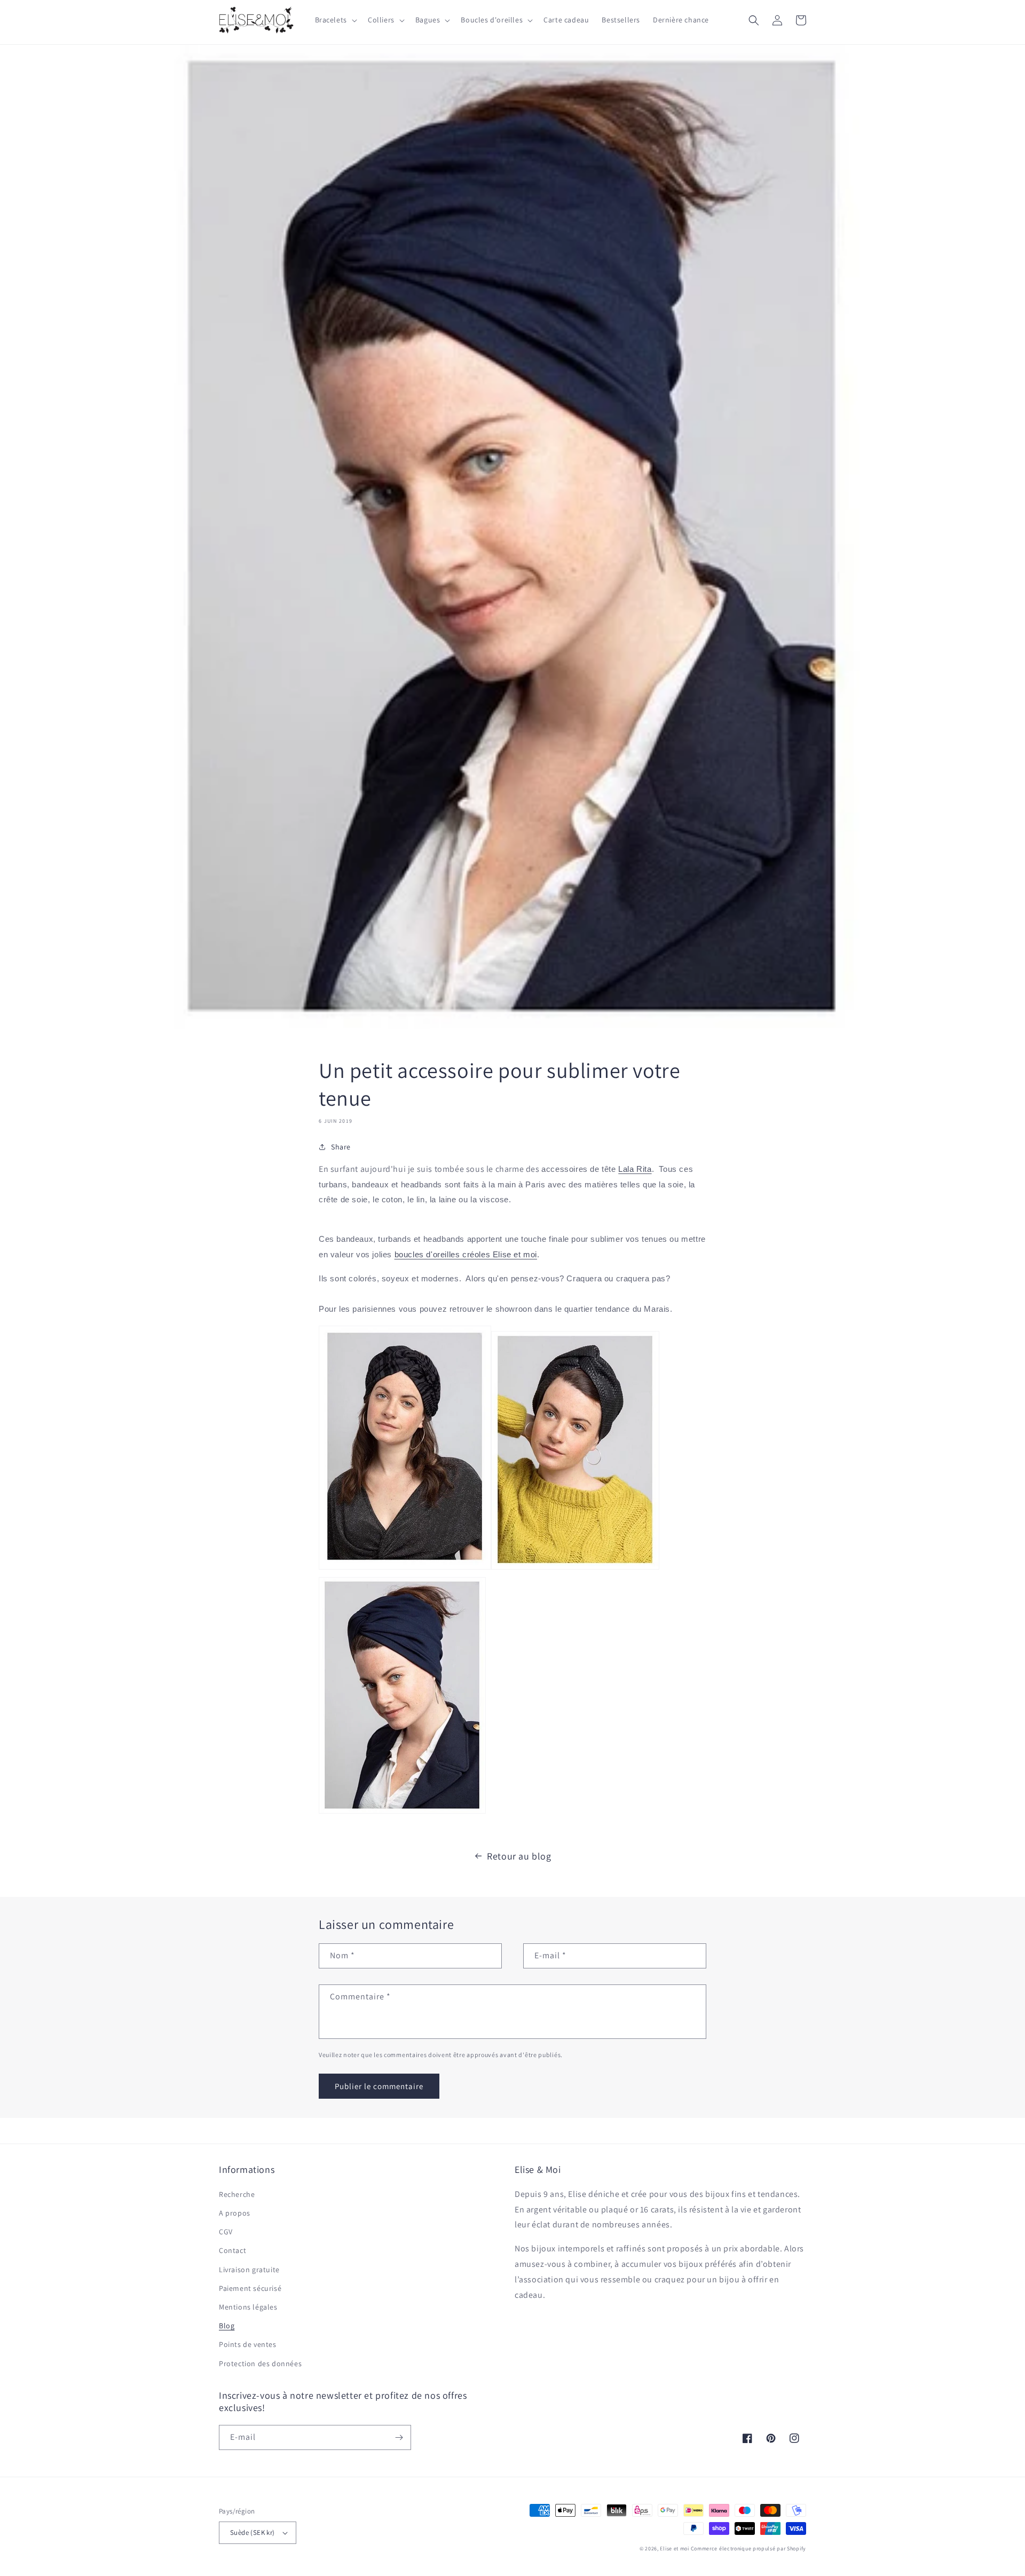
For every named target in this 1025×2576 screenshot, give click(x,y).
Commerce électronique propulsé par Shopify (748, 2549)
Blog (227, 2326)
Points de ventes (248, 2344)
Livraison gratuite (249, 2270)
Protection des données (260, 2364)
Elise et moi (674, 2549)
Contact (232, 2250)
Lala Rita (635, 1169)
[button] (335, 20)
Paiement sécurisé (250, 2288)
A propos (235, 2213)
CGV (226, 2232)
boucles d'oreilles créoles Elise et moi (466, 1255)
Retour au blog (519, 1856)
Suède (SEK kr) (253, 2532)
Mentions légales (248, 2307)
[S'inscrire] (399, 2437)
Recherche (237, 2194)
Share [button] (341, 1147)
